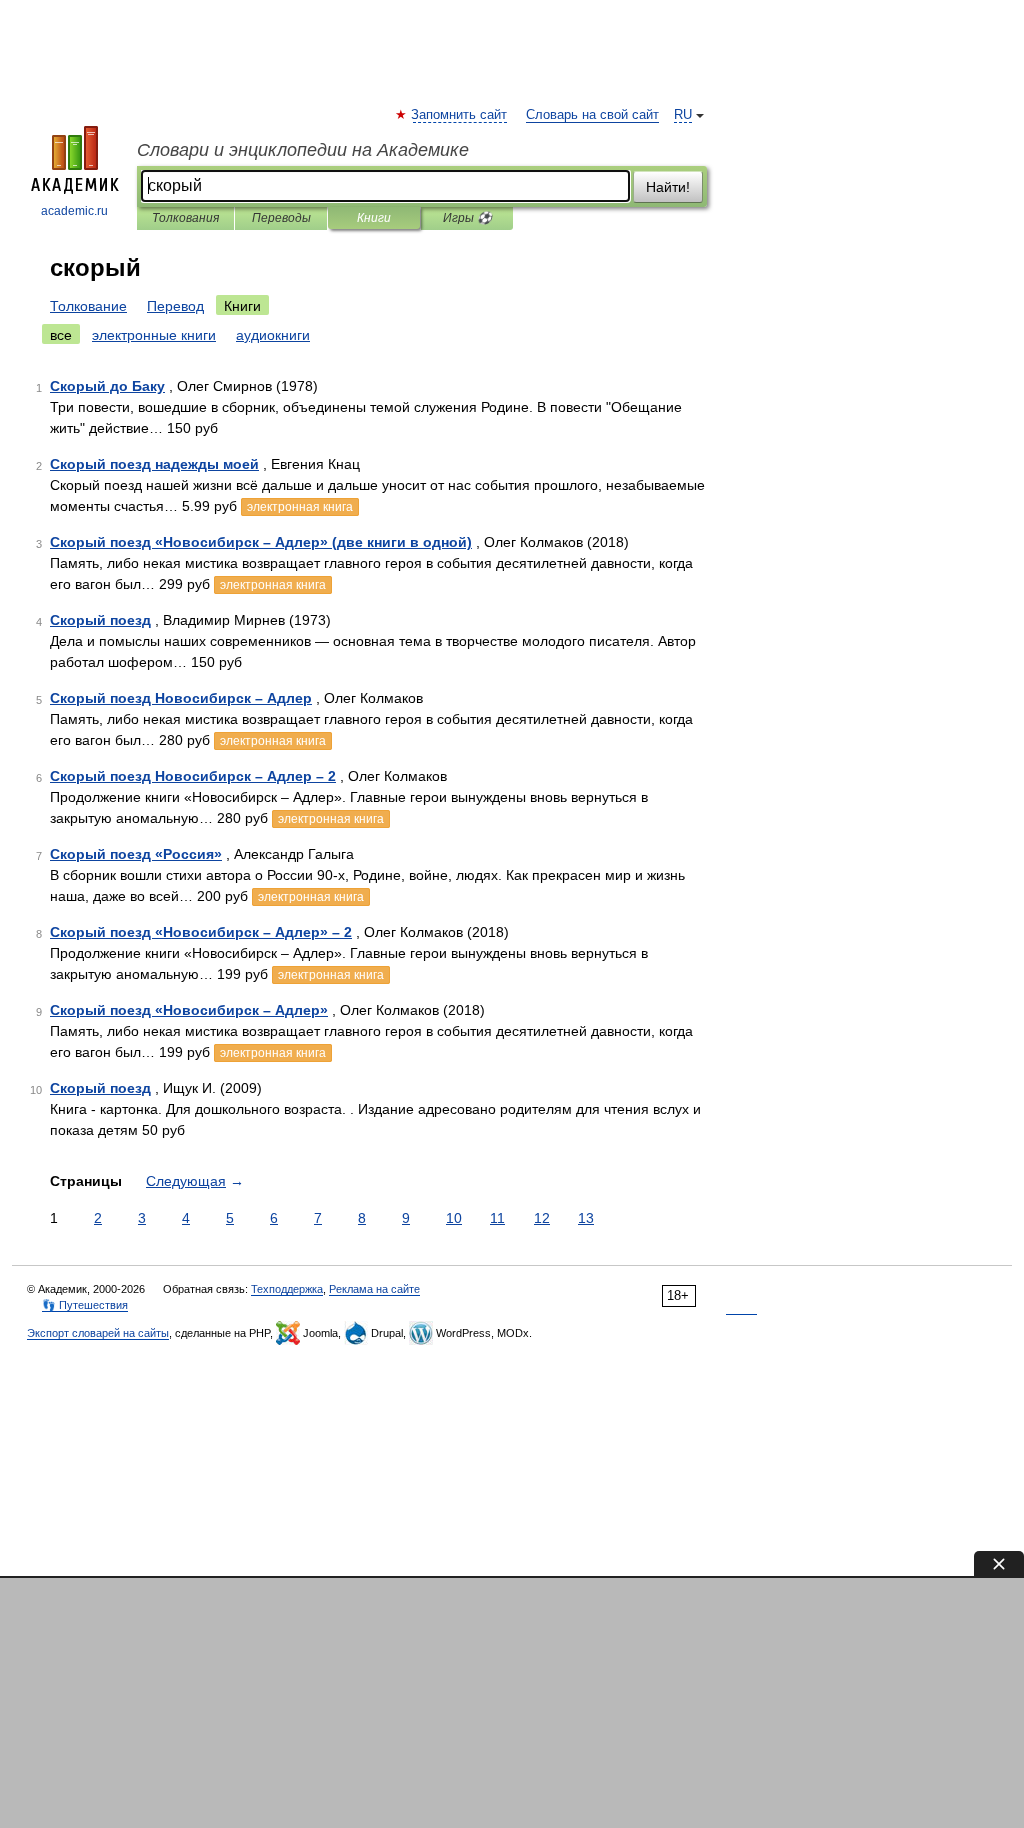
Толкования (185, 218)
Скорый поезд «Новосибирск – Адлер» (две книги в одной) (261, 542)
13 (586, 1218)
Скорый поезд (100, 620)
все (61, 335)
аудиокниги (273, 335)
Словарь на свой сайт (592, 115)
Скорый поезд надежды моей (154, 464)
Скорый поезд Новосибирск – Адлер (181, 698)
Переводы (281, 218)
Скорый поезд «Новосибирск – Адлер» (189, 1010)
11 (497, 1218)
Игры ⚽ (467, 218)
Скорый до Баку (107, 386)
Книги (374, 218)
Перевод (175, 306)
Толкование (88, 306)
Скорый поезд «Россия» (136, 854)
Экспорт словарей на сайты (98, 1333)
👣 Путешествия (85, 1305)
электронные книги (154, 335)
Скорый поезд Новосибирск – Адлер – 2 (193, 776)
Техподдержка (287, 1289)
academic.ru (74, 211)
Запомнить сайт (460, 115)
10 (454, 1218)
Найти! (668, 187)
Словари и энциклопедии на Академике (303, 150)
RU (683, 115)
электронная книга (300, 507)
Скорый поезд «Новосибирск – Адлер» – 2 (201, 932)
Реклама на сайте (374, 1289)
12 (542, 1218)
